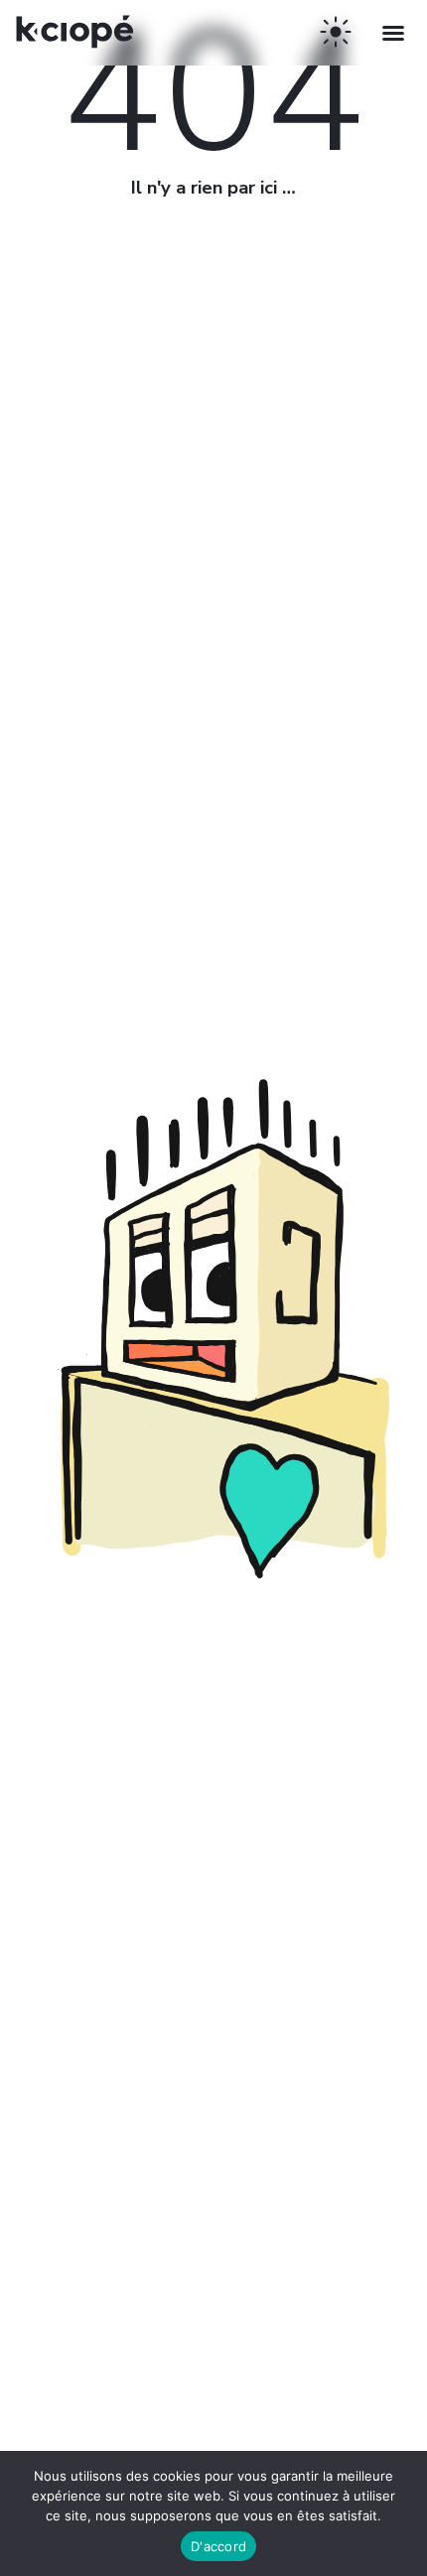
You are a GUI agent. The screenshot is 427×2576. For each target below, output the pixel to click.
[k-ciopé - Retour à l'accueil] (79, 55)
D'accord (218, 2546)
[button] (393, 33)
